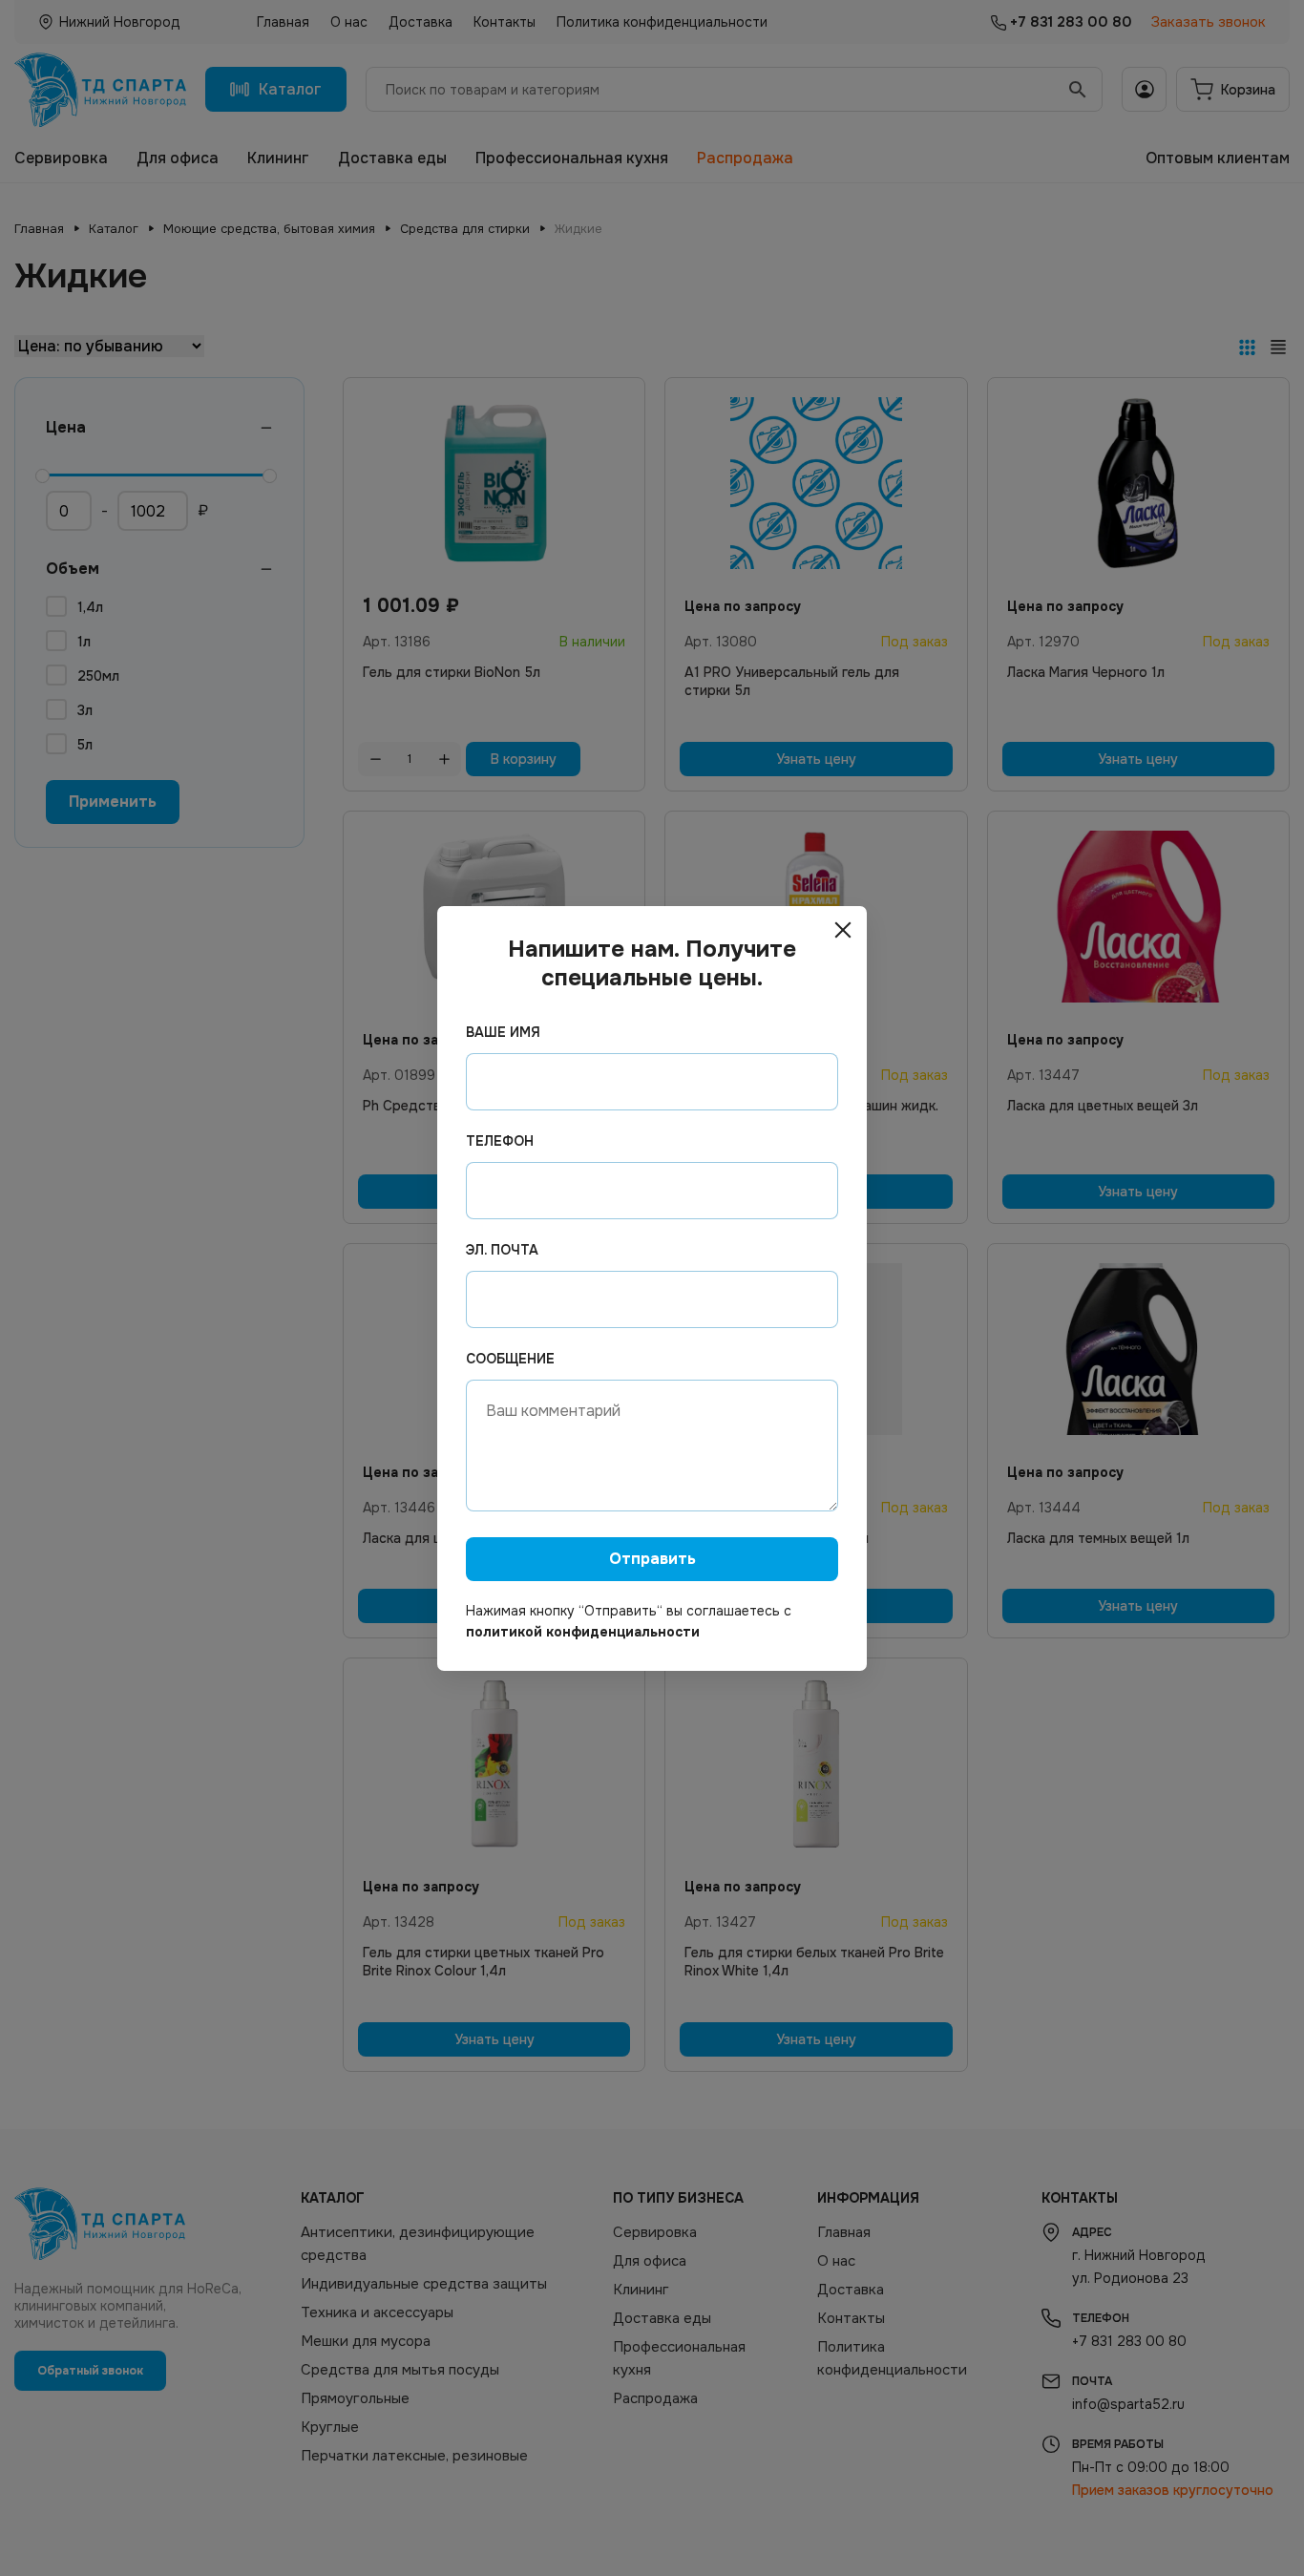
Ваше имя (503, 1032)
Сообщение (510, 1359)
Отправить (652, 1559)
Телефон (500, 1141)
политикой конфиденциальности (583, 1632)
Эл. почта (502, 1250)
